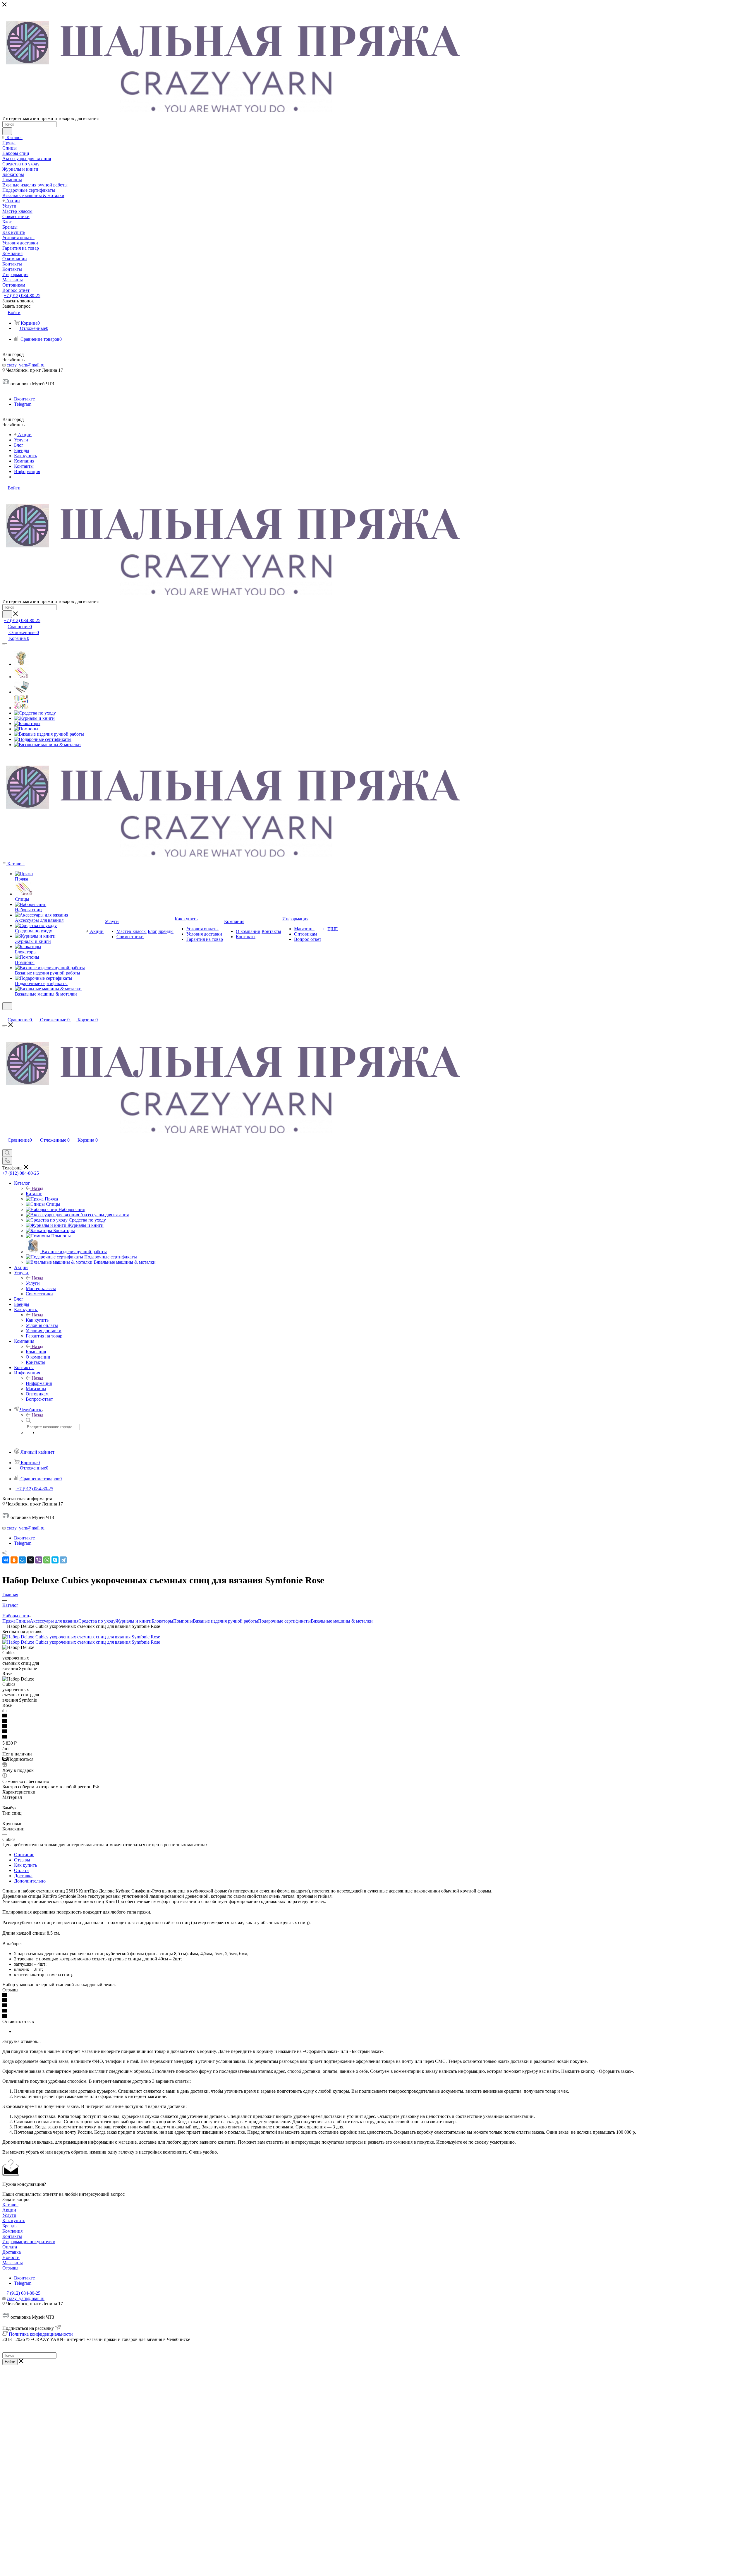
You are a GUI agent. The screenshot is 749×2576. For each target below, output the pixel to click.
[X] (30, 1560)
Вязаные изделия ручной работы (225, 1621)
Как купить (37, 1320)
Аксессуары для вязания (54, 1621)
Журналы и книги (134, 1621)
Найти (10, 2362)
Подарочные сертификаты (284, 1621)
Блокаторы (162, 1621)
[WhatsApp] (47, 1560)
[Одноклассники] (14, 1560)
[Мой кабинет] (5, 1014)
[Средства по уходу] (35, 713)
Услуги (33, 1283)
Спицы (23, 1621)
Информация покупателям (29, 2242)
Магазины (13, 2263)
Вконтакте (24, 399)
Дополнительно (30, 1881)
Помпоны (183, 1621)
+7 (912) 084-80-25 (22, 296)
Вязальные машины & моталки (342, 1621)
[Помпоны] (26, 729)
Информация (39, 1383)
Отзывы (22, 1860)
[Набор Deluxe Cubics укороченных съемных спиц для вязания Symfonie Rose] (81, 1637)
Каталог (34, 1194)
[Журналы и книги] (34, 718)
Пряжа (9, 1621)
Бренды (10, 2226)
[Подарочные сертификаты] (43, 739)
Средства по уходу (97, 1621)
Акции (9, 2210)
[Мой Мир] (22, 1560)
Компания (36, 1352)
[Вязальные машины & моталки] (47, 745)
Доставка (23, 1876)
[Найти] (7, 131)
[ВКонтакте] (6, 1560)
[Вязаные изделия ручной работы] (49, 734)
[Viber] (39, 1560)
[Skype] (55, 1560)
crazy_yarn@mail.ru (26, 365)
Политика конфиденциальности (41, 2334)
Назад (37, 1188)
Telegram (23, 404)
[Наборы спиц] (21, 692)
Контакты (12, 2236)
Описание (24, 1855)
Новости (11, 2257)
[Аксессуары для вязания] (21, 708)
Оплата (21, 1870)
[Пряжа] (21, 664)
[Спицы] (21, 677)
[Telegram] (63, 1560)
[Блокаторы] (27, 723)
